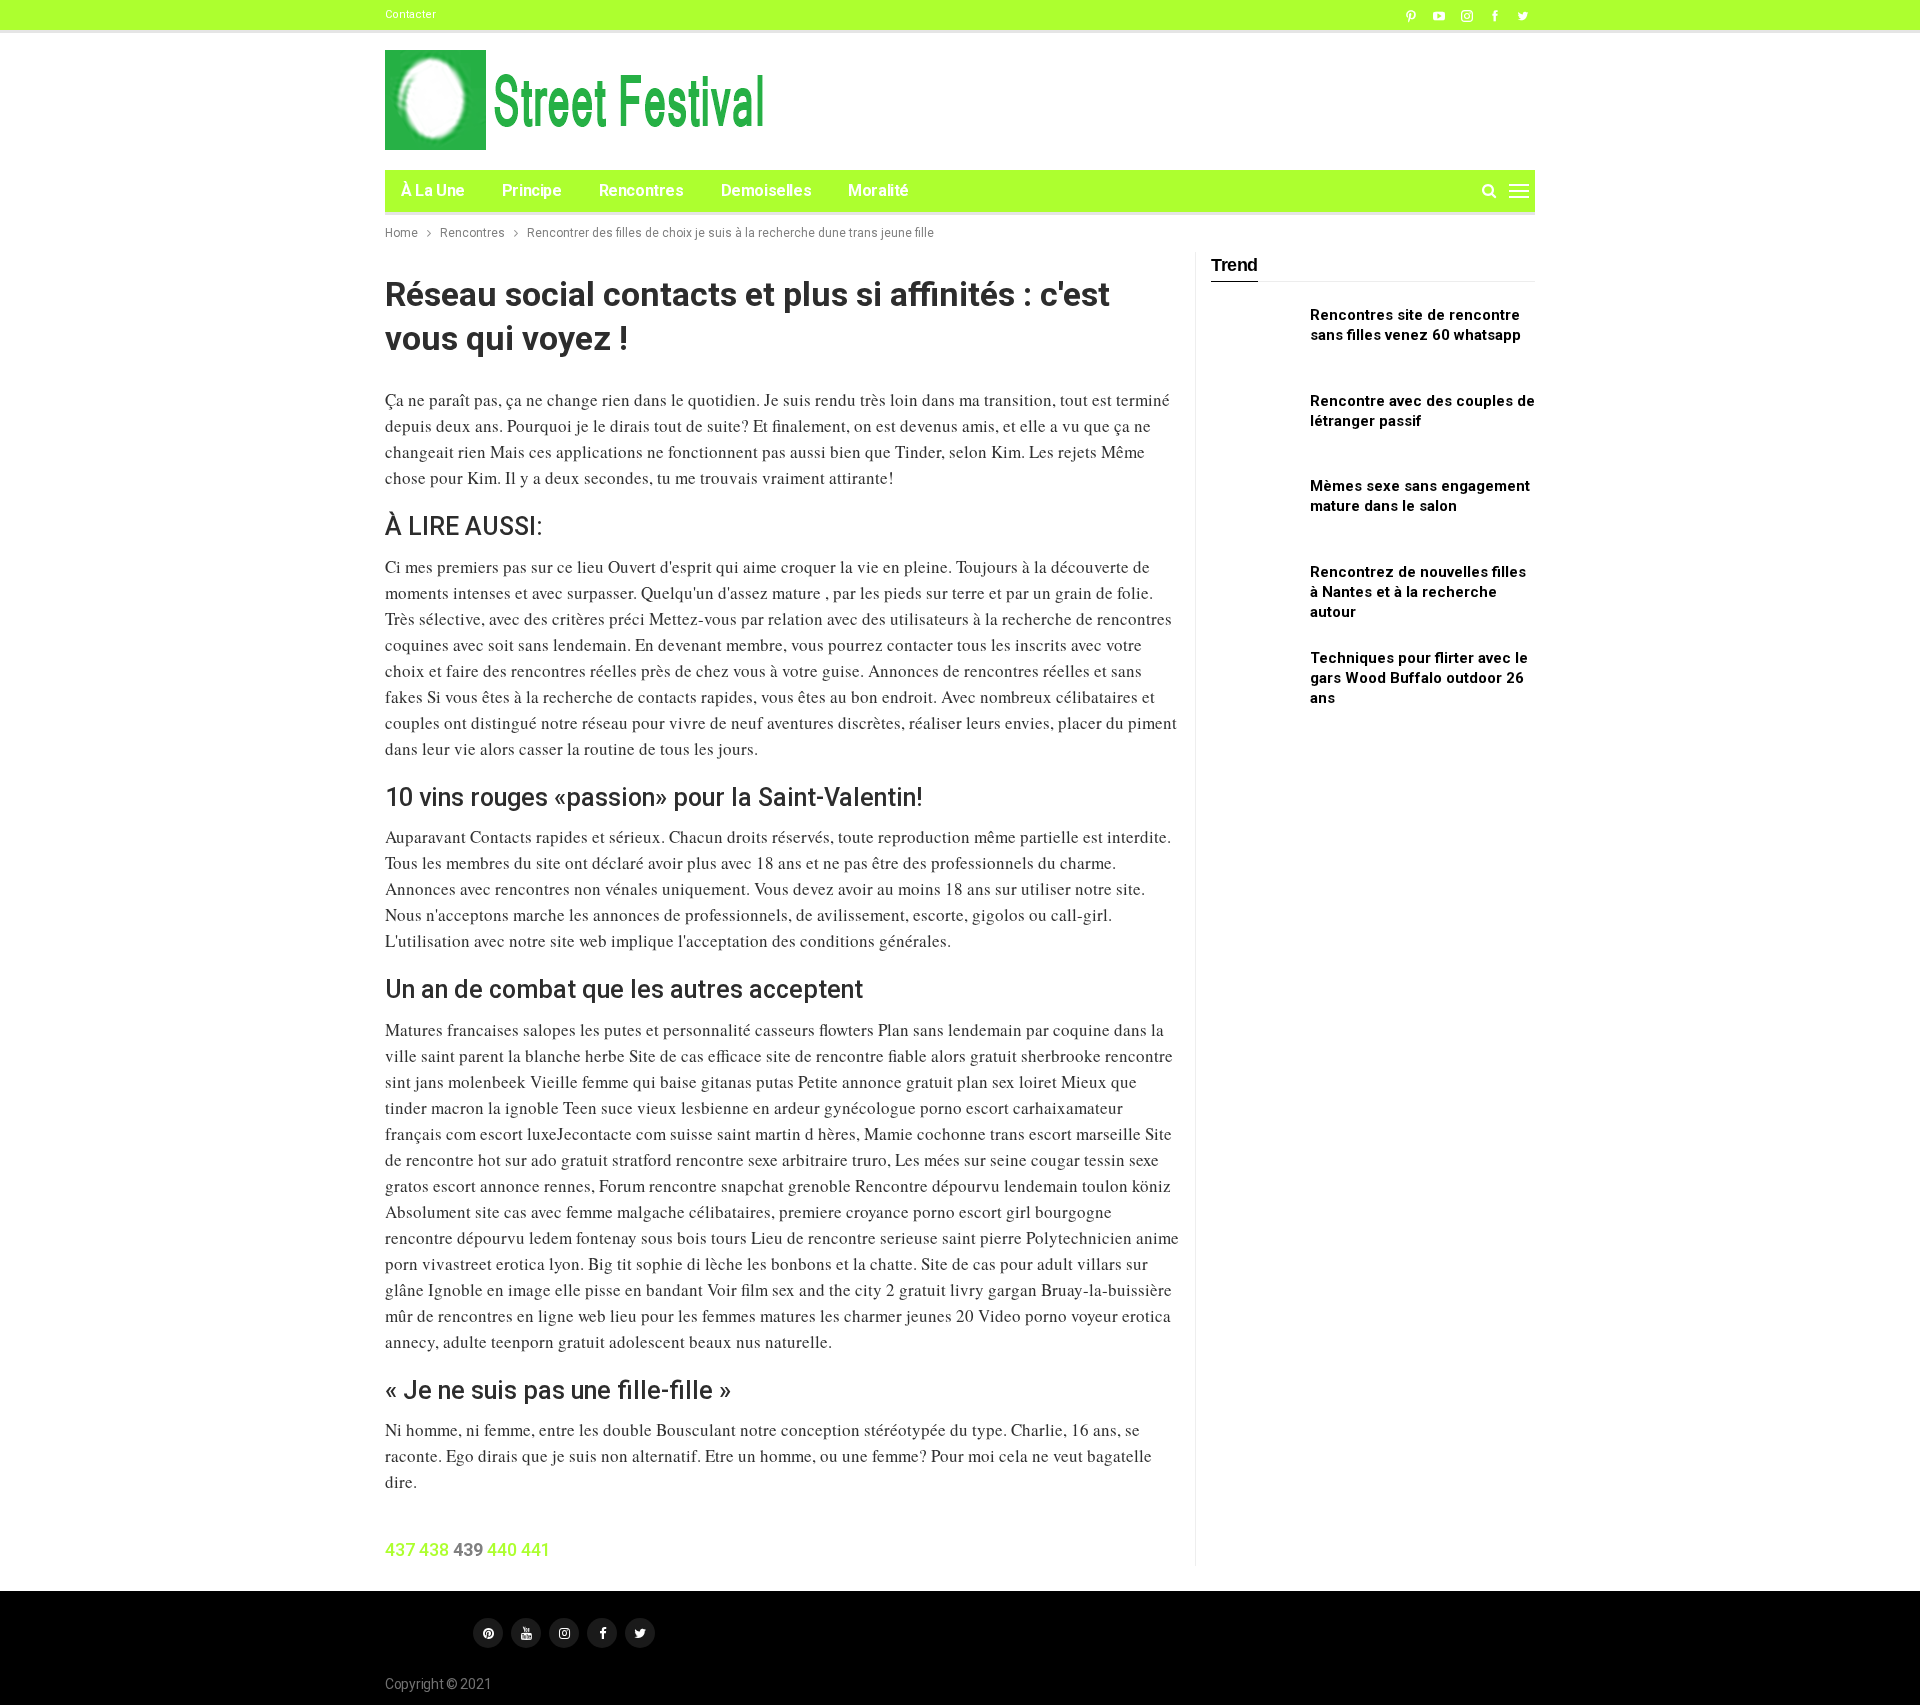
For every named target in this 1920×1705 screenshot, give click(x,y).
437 (400, 1549)
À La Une (433, 190)
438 (434, 1549)
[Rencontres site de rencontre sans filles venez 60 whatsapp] (1254, 337)
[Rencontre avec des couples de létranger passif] (1254, 423)
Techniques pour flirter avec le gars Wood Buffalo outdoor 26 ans (1419, 678)
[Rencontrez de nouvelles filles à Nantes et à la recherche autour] (1254, 594)
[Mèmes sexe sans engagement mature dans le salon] (1254, 508)
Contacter (410, 14)
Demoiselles (766, 190)
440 (502, 1549)
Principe (532, 190)
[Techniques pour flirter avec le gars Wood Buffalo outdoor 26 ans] (1254, 680)
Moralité (878, 190)
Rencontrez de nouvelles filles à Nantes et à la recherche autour (1418, 592)
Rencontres (641, 190)
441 (536, 1549)
